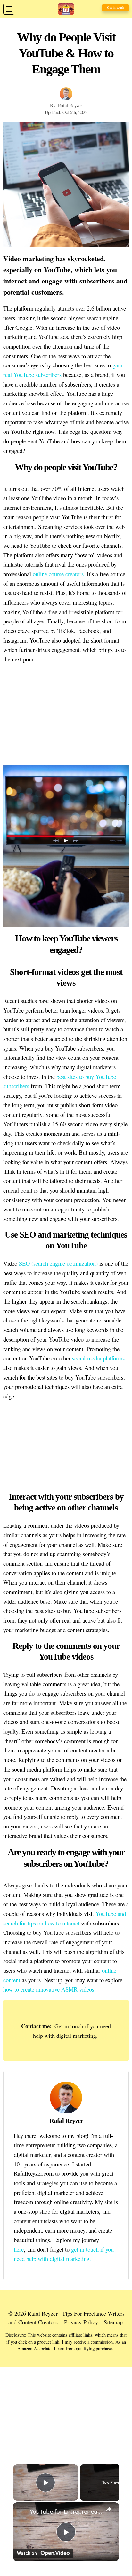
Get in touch (116, 8)
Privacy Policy (81, 2322)
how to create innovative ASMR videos (49, 1989)
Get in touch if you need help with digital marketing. (72, 2031)
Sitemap (113, 2322)
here (19, 2249)
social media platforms (98, 1358)
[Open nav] (9, 9)
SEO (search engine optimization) (58, 1263)
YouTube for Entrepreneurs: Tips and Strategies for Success (66, 2512)
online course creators (58, 574)
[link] (22, 2511)
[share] (109, 2509)
